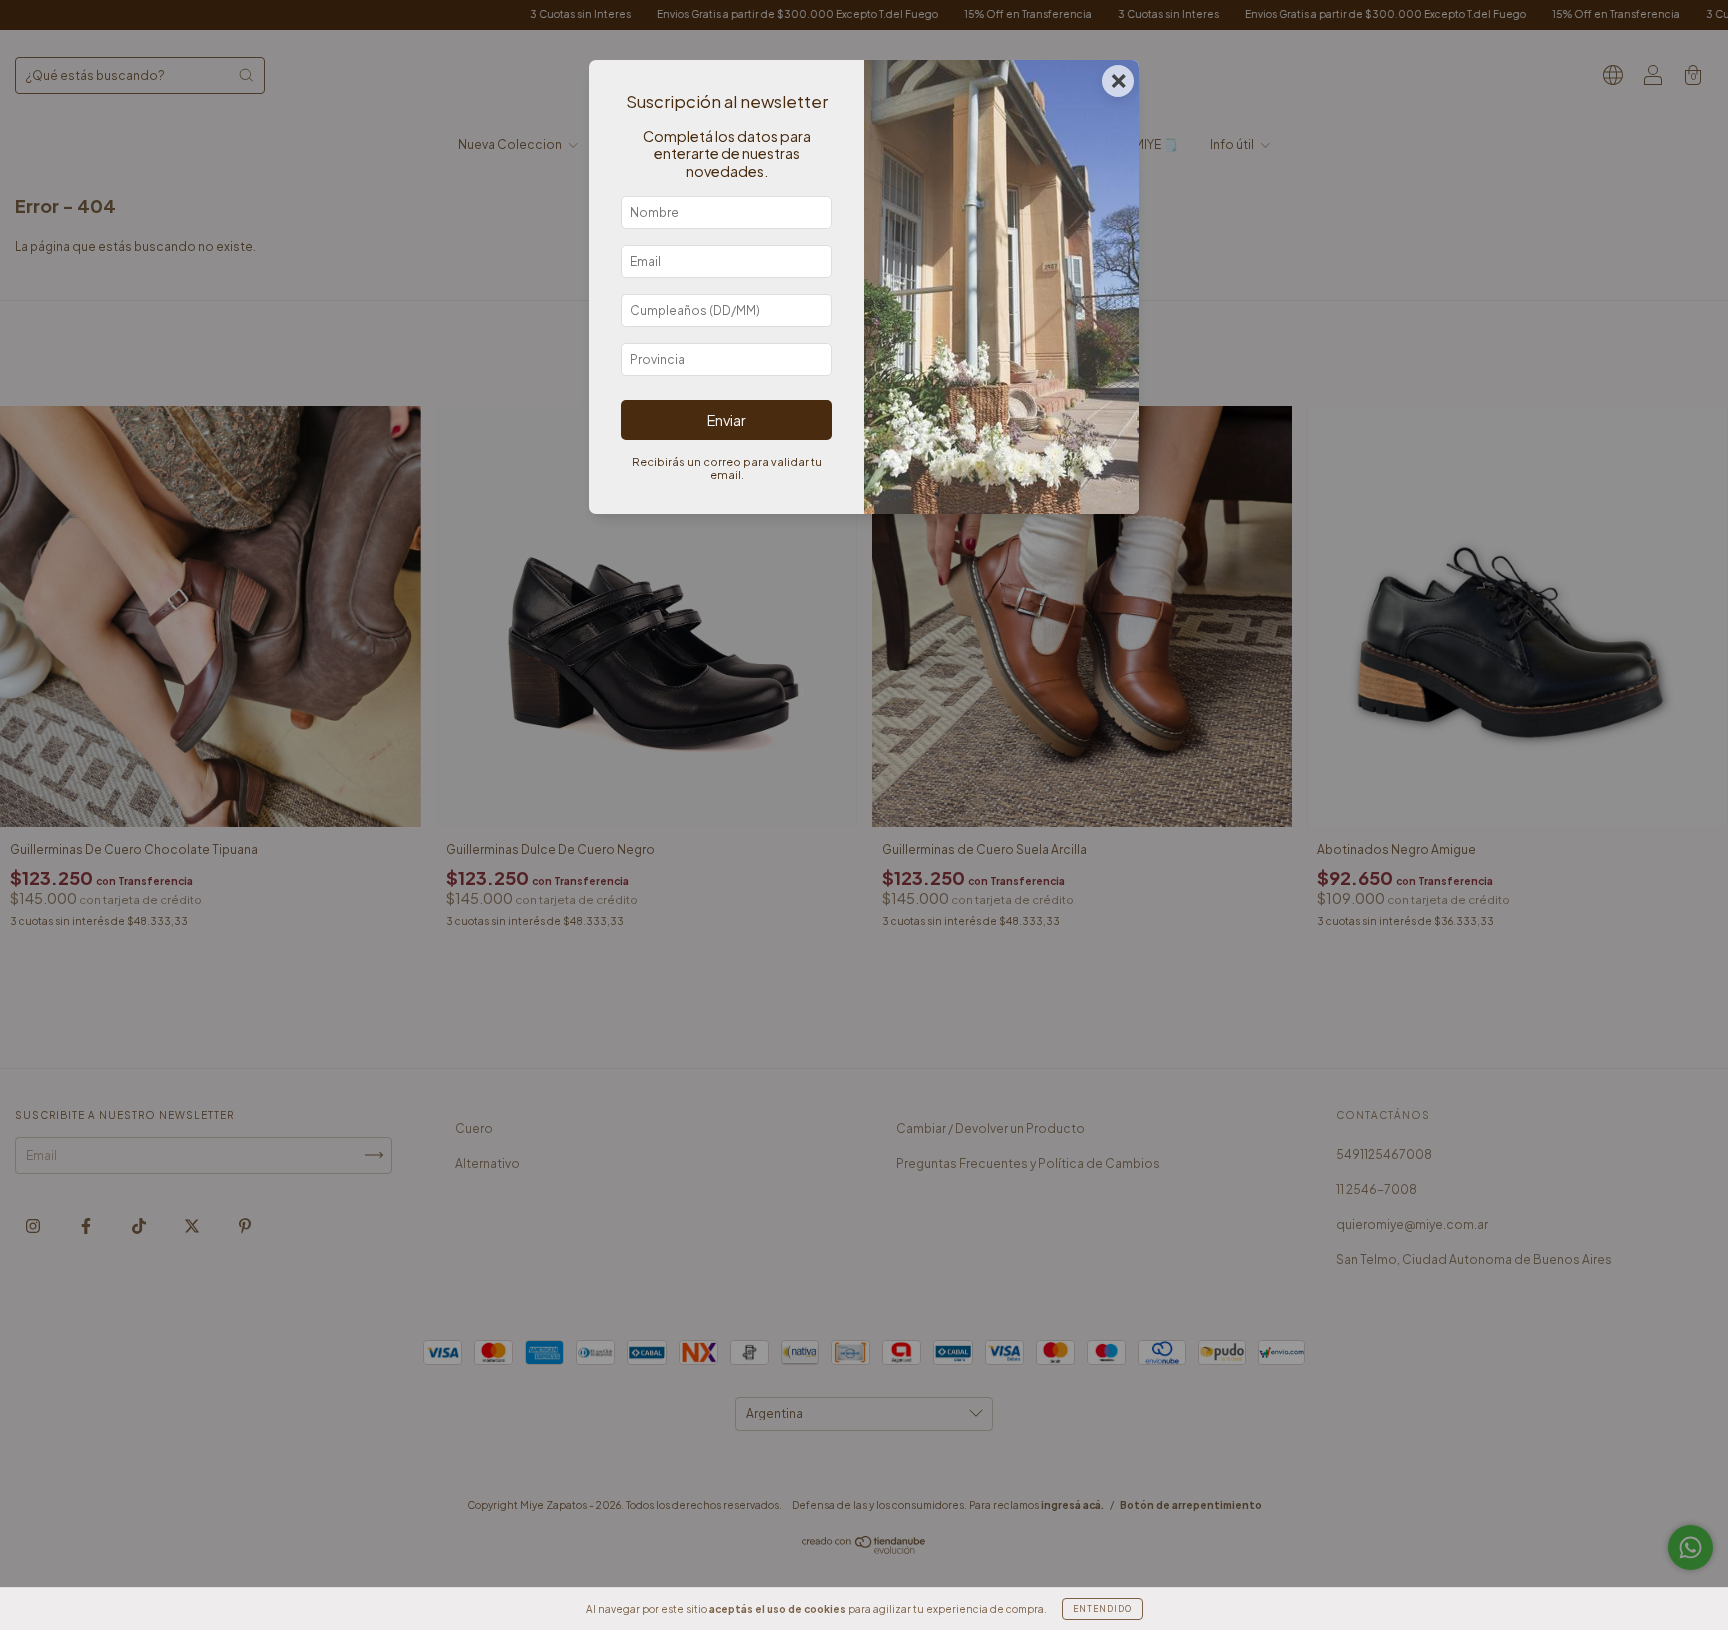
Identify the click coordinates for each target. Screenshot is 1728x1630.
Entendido (1102, 1609)
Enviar (726, 420)
